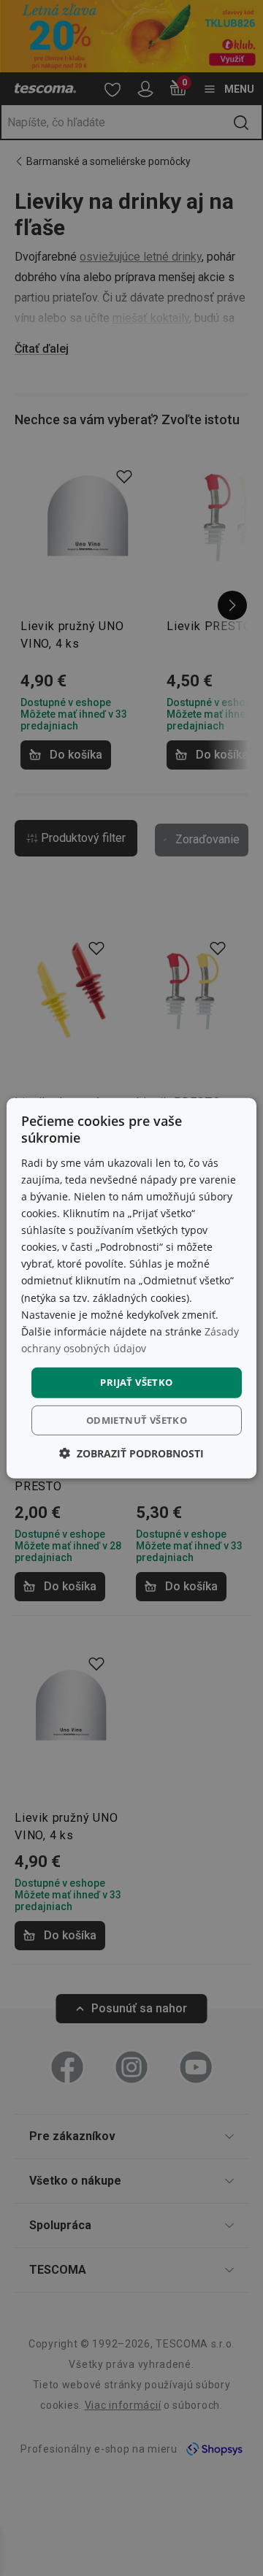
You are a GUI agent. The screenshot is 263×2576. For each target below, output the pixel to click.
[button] (131, 1453)
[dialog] (131, 1288)
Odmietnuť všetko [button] (137, 1419)
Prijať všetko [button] (136, 1382)
